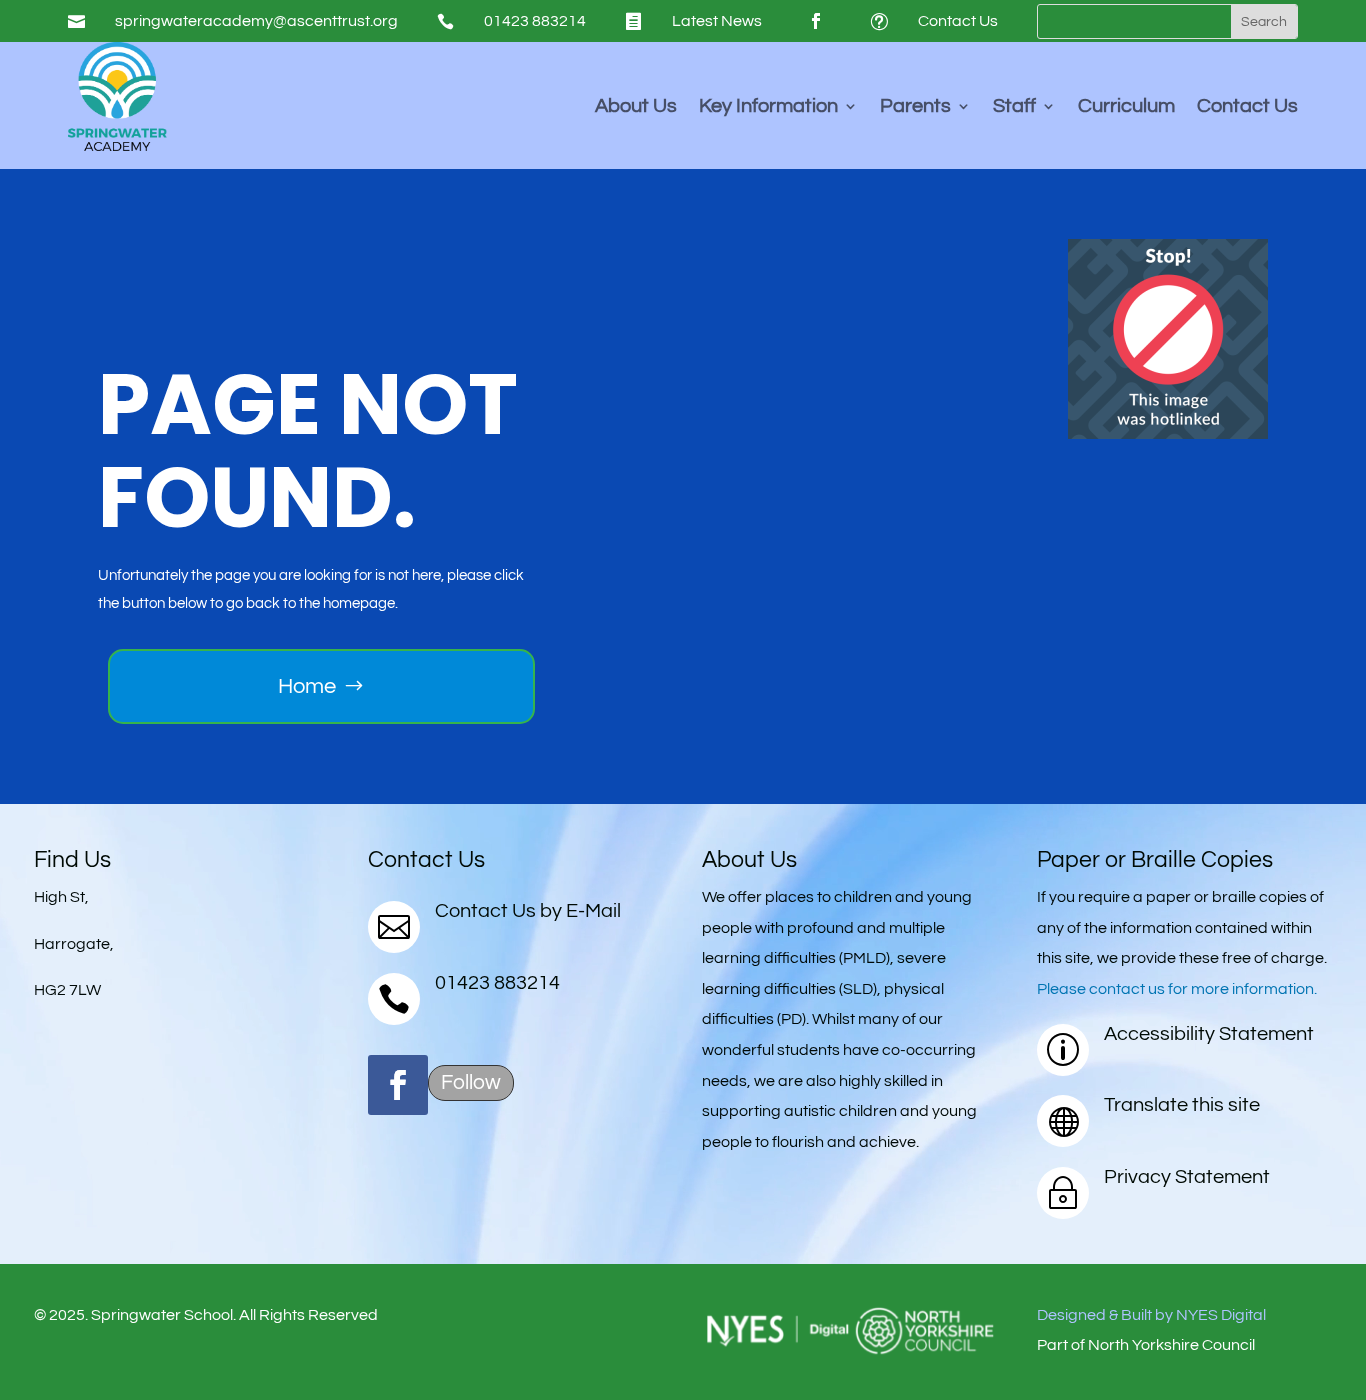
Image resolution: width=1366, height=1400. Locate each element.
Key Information (768, 107)
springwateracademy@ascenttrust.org (256, 21)
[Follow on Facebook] (816, 21)
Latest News (717, 21)
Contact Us (958, 21)
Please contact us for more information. (1177, 989)
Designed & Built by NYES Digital (1151, 1315)
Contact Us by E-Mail (528, 911)
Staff (1014, 107)
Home (307, 686)
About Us (636, 107)
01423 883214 (535, 21)
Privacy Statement (1187, 1177)
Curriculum (1126, 107)
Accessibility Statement (1209, 1034)
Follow (471, 1082)
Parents (915, 107)
